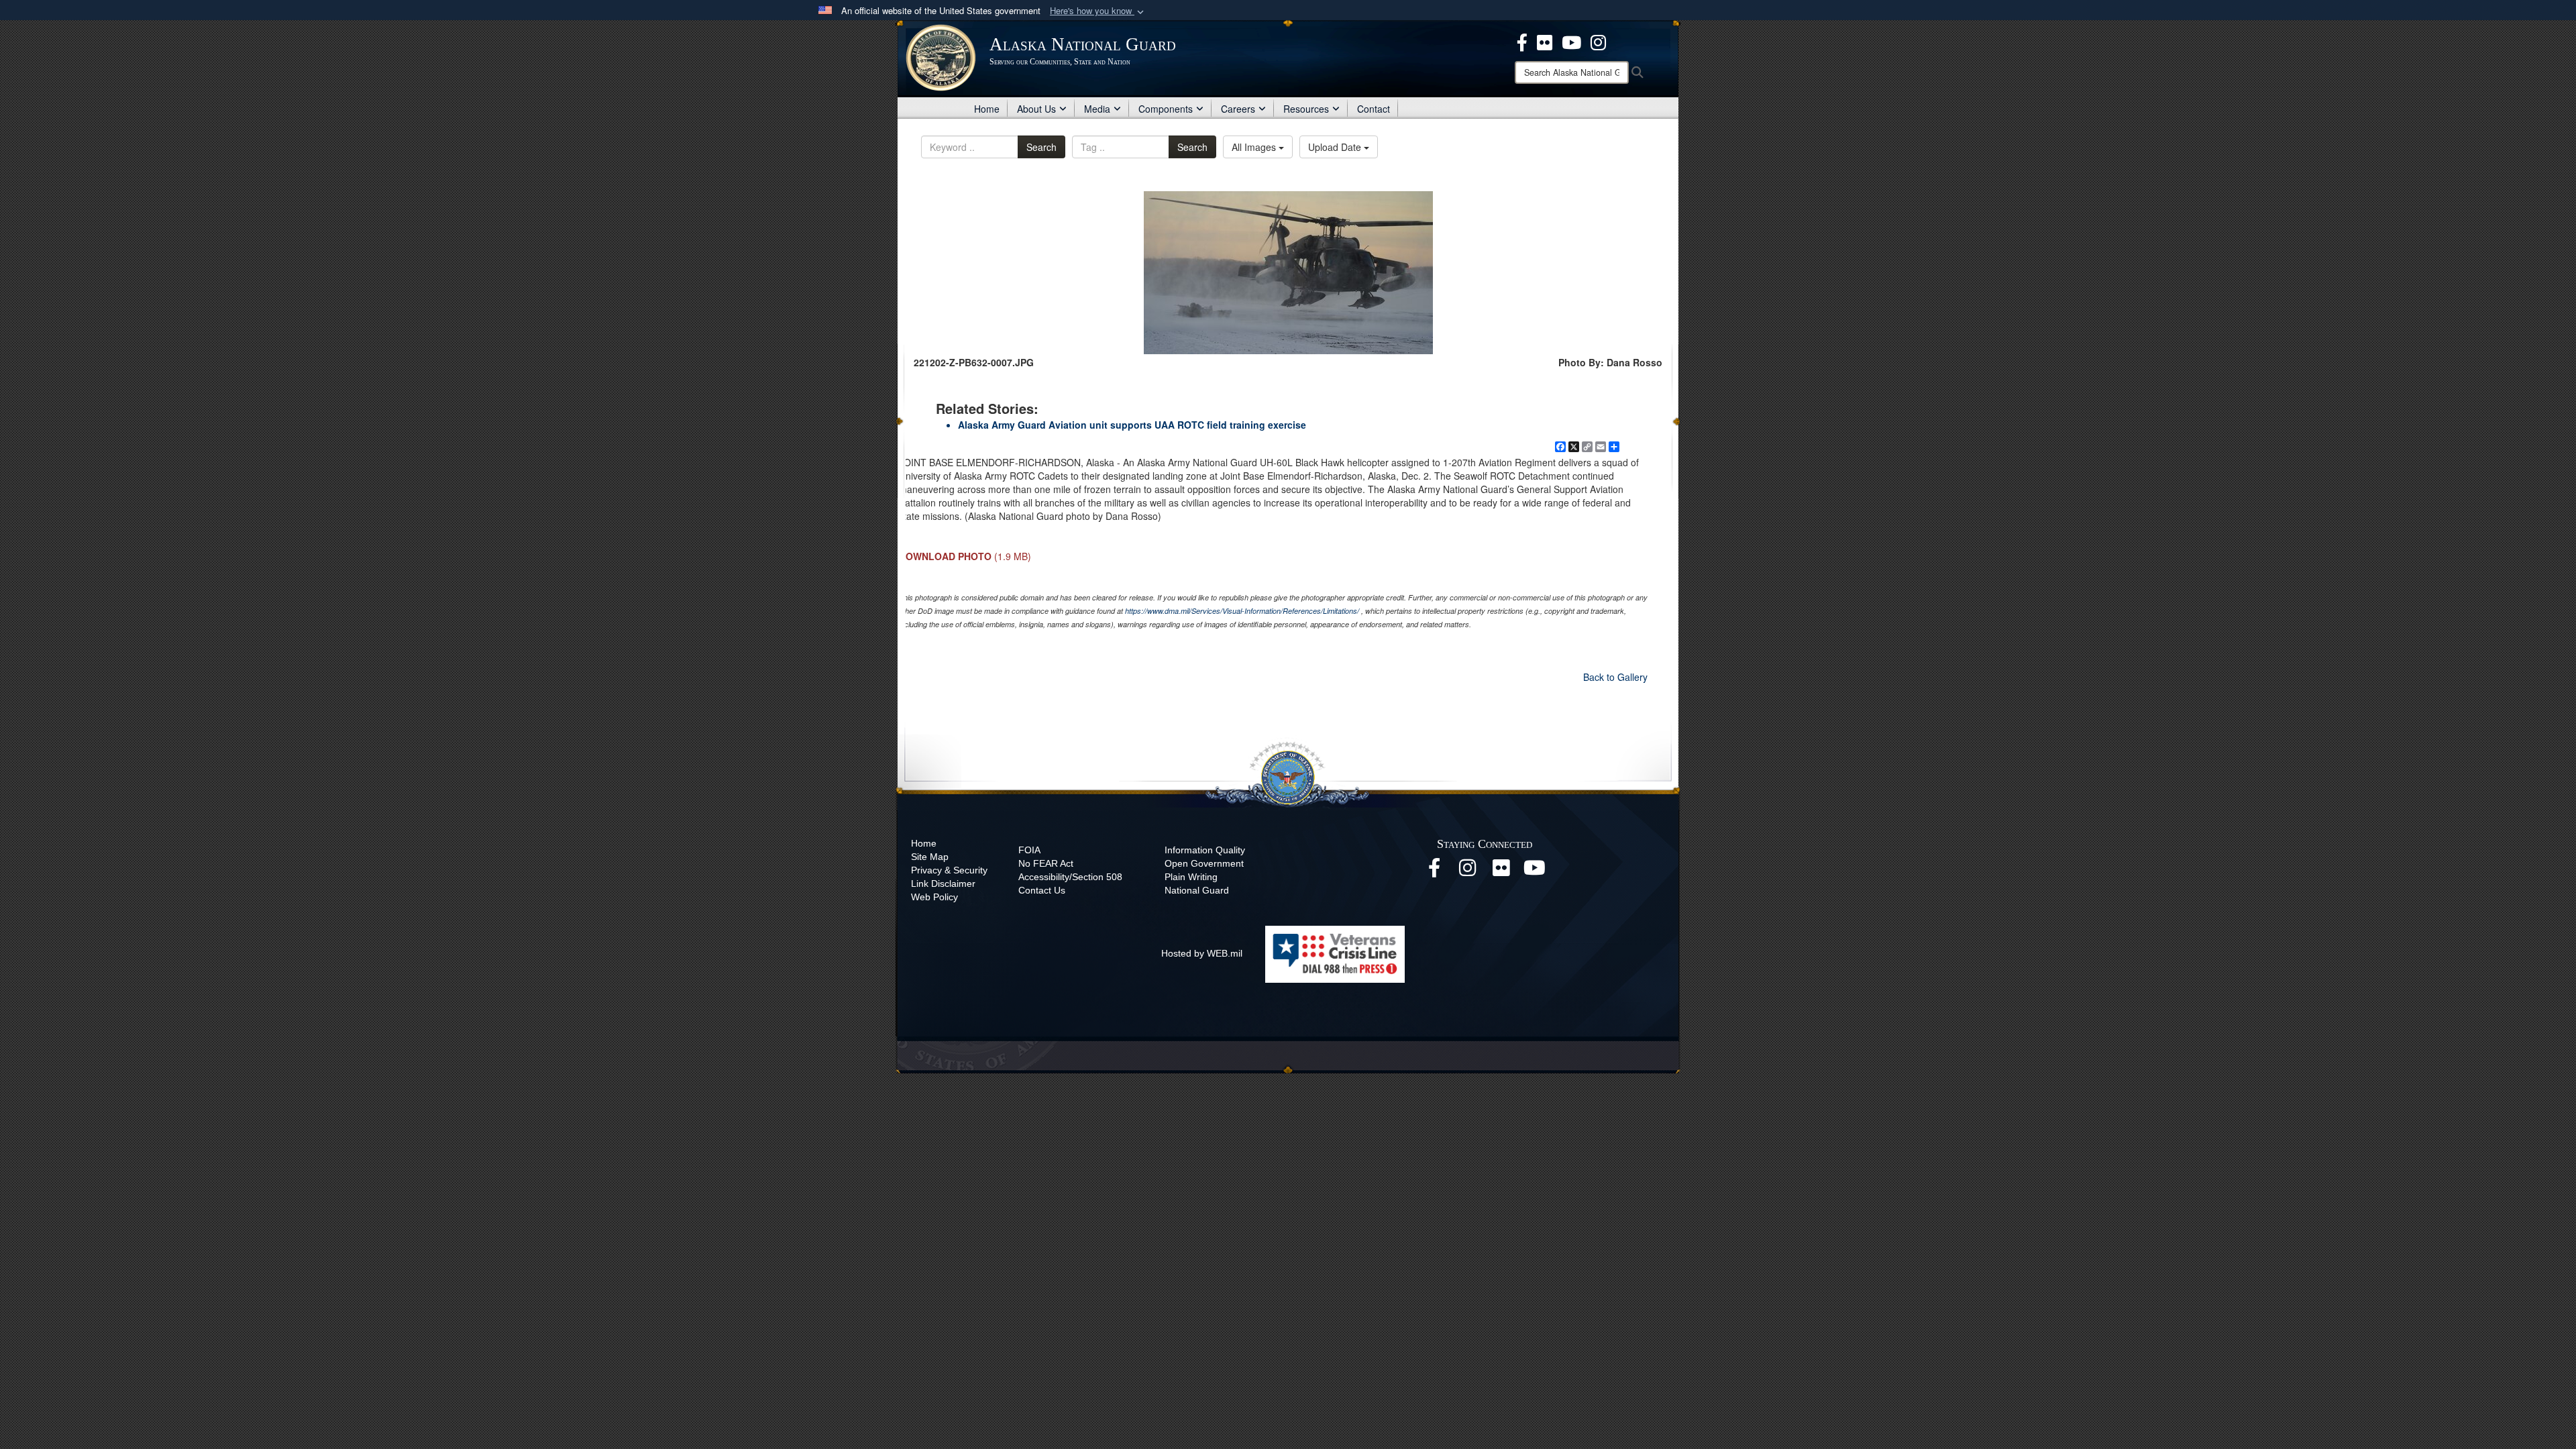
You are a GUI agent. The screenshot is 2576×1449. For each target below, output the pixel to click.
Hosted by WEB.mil (1202, 953)
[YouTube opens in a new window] (1535, 871)
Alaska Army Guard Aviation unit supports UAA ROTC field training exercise (1132, 425)
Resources (1306, 109)
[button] (1098, 11)
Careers (1238, 109)
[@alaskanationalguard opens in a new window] (1468, 871)
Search (1041, 147)
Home (987, 109)
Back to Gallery (1615, 677)
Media (1097, 109)
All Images (1255, 147)
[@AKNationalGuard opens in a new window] (1598, 41)
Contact (1374, 109)
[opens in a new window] (1522, 41)
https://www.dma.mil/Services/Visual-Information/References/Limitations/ (1242, 611)
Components (1166, 109)
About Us (1036, 109)
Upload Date (1336, 147)
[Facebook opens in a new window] (1434, 871)
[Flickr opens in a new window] (1501, 871)
